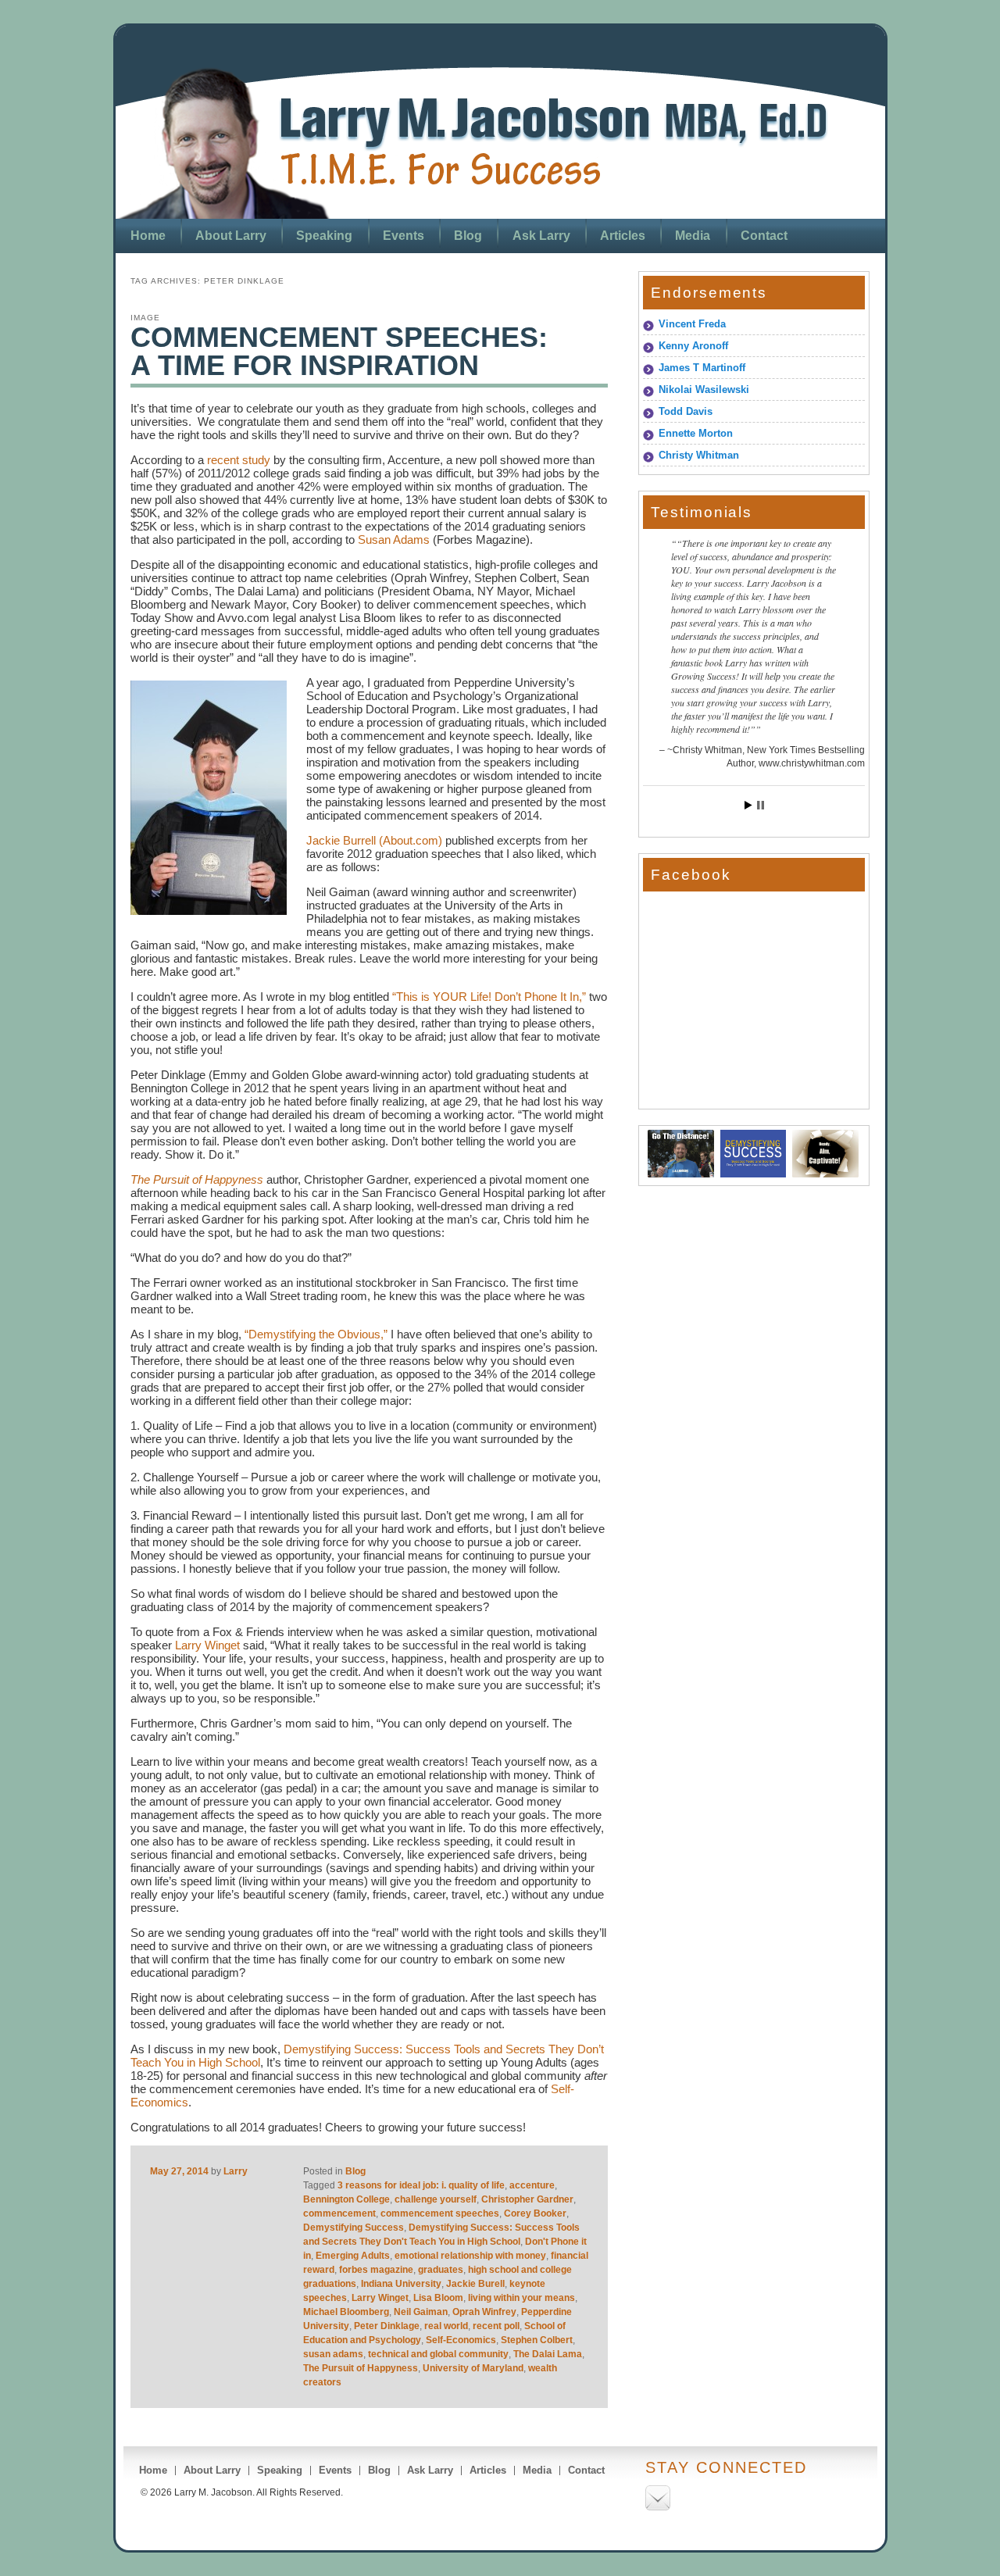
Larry (236, 2171)
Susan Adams (394, 539)
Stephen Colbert (537, 2340)
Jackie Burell (475, 2284)
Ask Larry (541, 236)
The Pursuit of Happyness (361, 2368)
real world (446, 2326)
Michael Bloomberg (346, 2312)
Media (693, 236)
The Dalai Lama (548, 2354)
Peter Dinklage (387, 2326)
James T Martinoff (702, 368)
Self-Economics (461, 2340)
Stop (761, 805)
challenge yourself (436, 2199)
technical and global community (438, 2354)
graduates (441, 2270)
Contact (764, 236)
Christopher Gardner (527, 2199)
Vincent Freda (692, 324)
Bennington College (346, 2199)
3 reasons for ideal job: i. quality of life (421, 2185)
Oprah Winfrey (484, 2312)
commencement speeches (440, 2213)
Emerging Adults (353, 2256)
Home (148, 236)
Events (404, 236)
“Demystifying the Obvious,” (316, 1334)
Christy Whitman (699, 455)
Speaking (324, 236)
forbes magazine (376, 2270)
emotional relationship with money (470, 2256)
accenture (532, 2185)
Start (748, 805)
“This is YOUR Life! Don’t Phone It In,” (489, 997)
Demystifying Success (354, 2228)
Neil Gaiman (421, 2312)
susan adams (333, 2354)
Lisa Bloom (438, 2298)
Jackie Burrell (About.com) (374, 840)
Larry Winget (209, 1645)
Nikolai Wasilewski (704, 389)
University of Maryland (473, 2368)
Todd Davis (686, 411)
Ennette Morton (696, 433)
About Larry (231, 236)
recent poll (496, 2326)
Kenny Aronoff (693, 346)
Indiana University (401, 2284)
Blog (468, 236)
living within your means (521, 2298)
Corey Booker (535, 2213)
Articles (623, 236)
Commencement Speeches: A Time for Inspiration (339, 351)
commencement (339, 2213)
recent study (237, 460)
